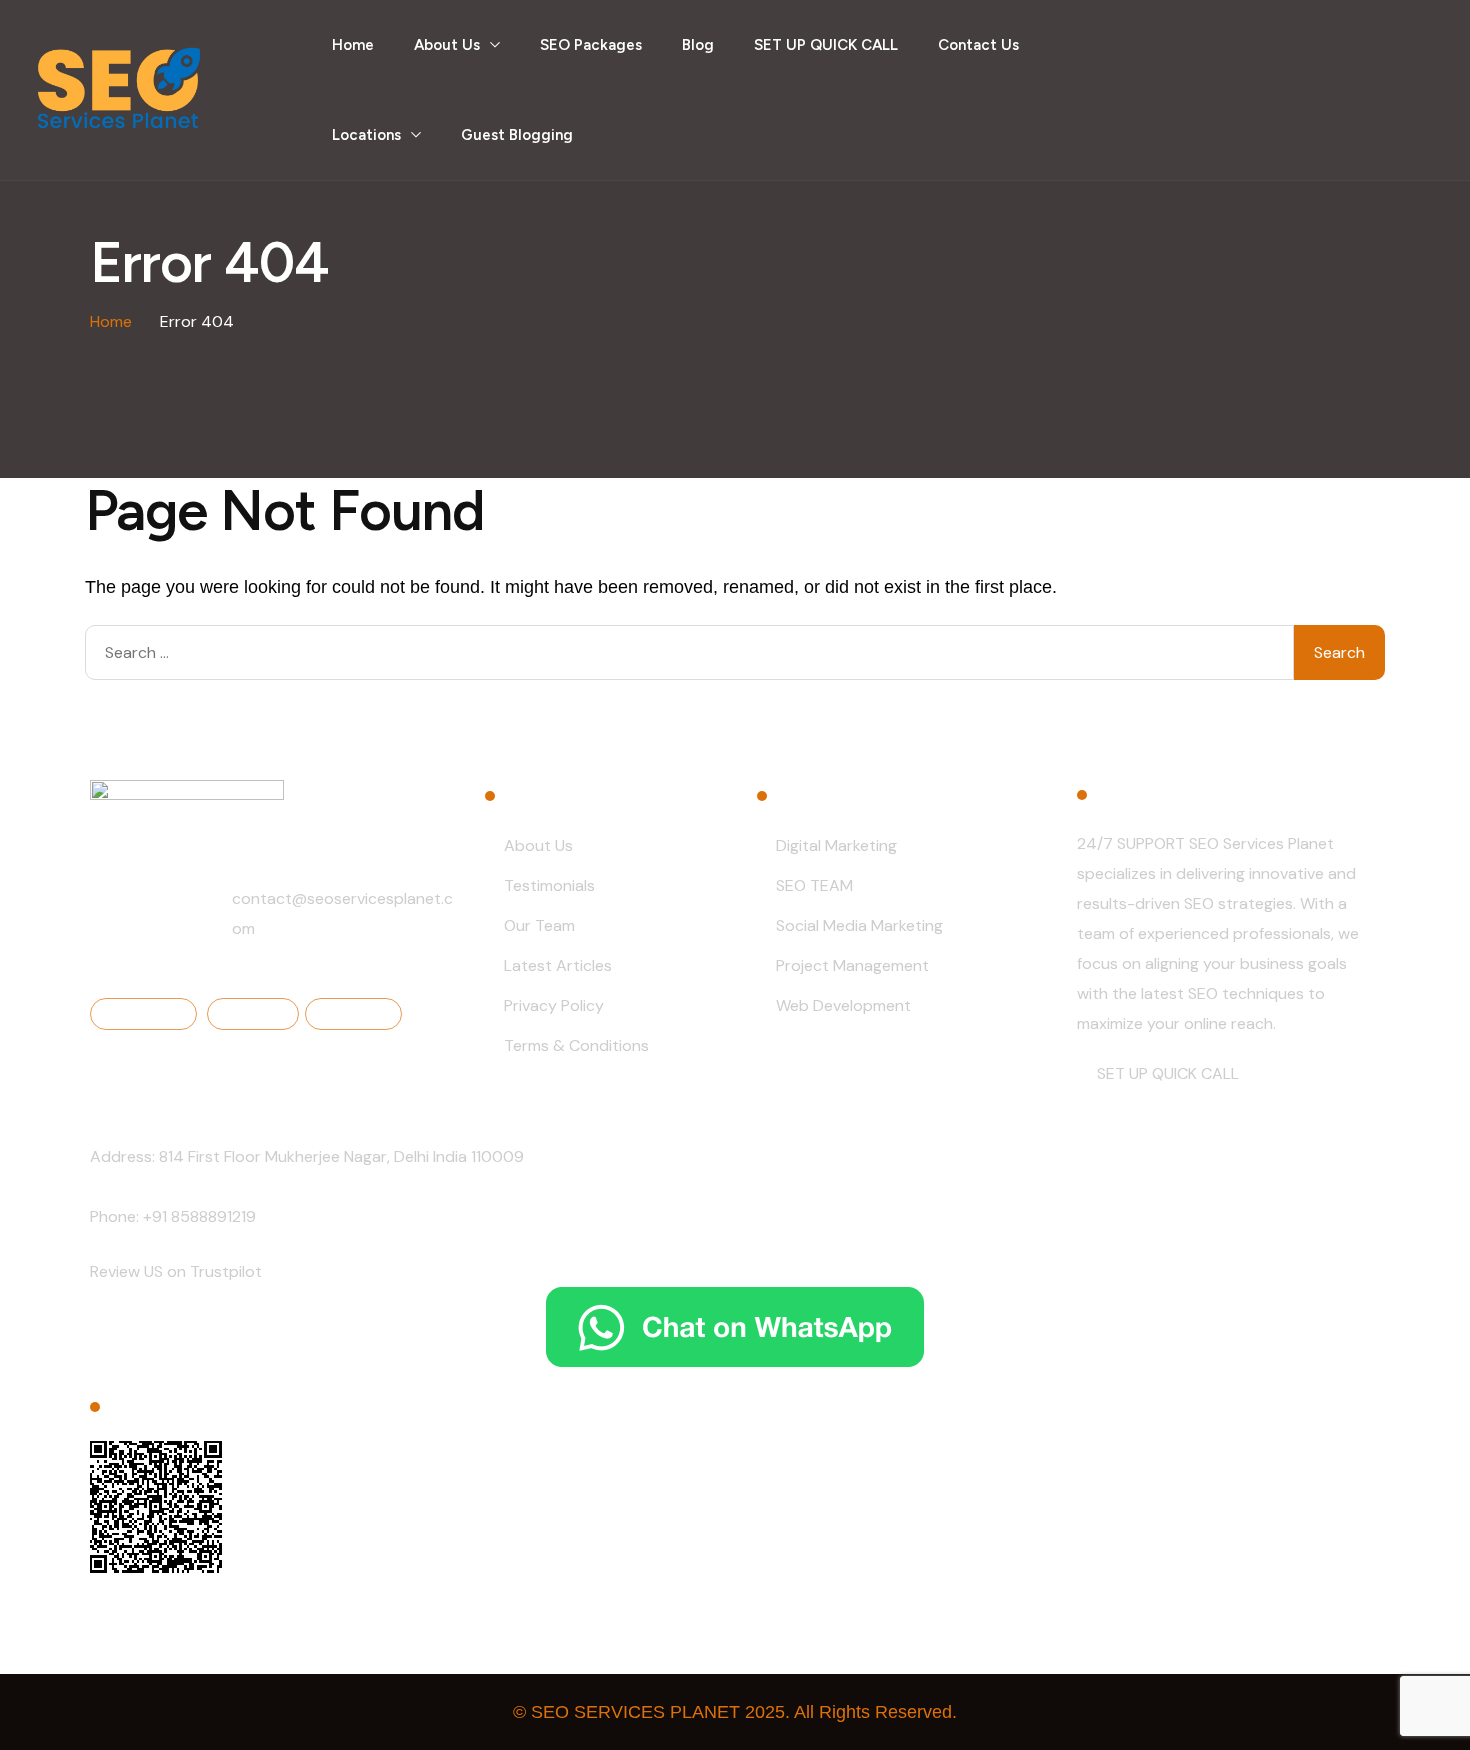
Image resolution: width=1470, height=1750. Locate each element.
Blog (698, 45)
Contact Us (978, 45)
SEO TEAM (814, 885)
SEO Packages (591, 45)
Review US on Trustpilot (176, 1271)
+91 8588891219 (199, 1216)
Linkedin (258, 1013)
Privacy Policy (554, 1005)
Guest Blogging (517, 135)
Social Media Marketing (859, 925)
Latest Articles (558, 965)
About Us (447, 45)
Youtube (358, 1013)
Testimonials (549, 885)
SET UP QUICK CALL (826, 45)
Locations (366, 135)
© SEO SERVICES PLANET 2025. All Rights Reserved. (735, 1712)
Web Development (843, 1005)
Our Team (539, 925)
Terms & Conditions (576, 1045)
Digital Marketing (836, 845)
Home (353, 45)
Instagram (148, 1013)
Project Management (852, 965)
